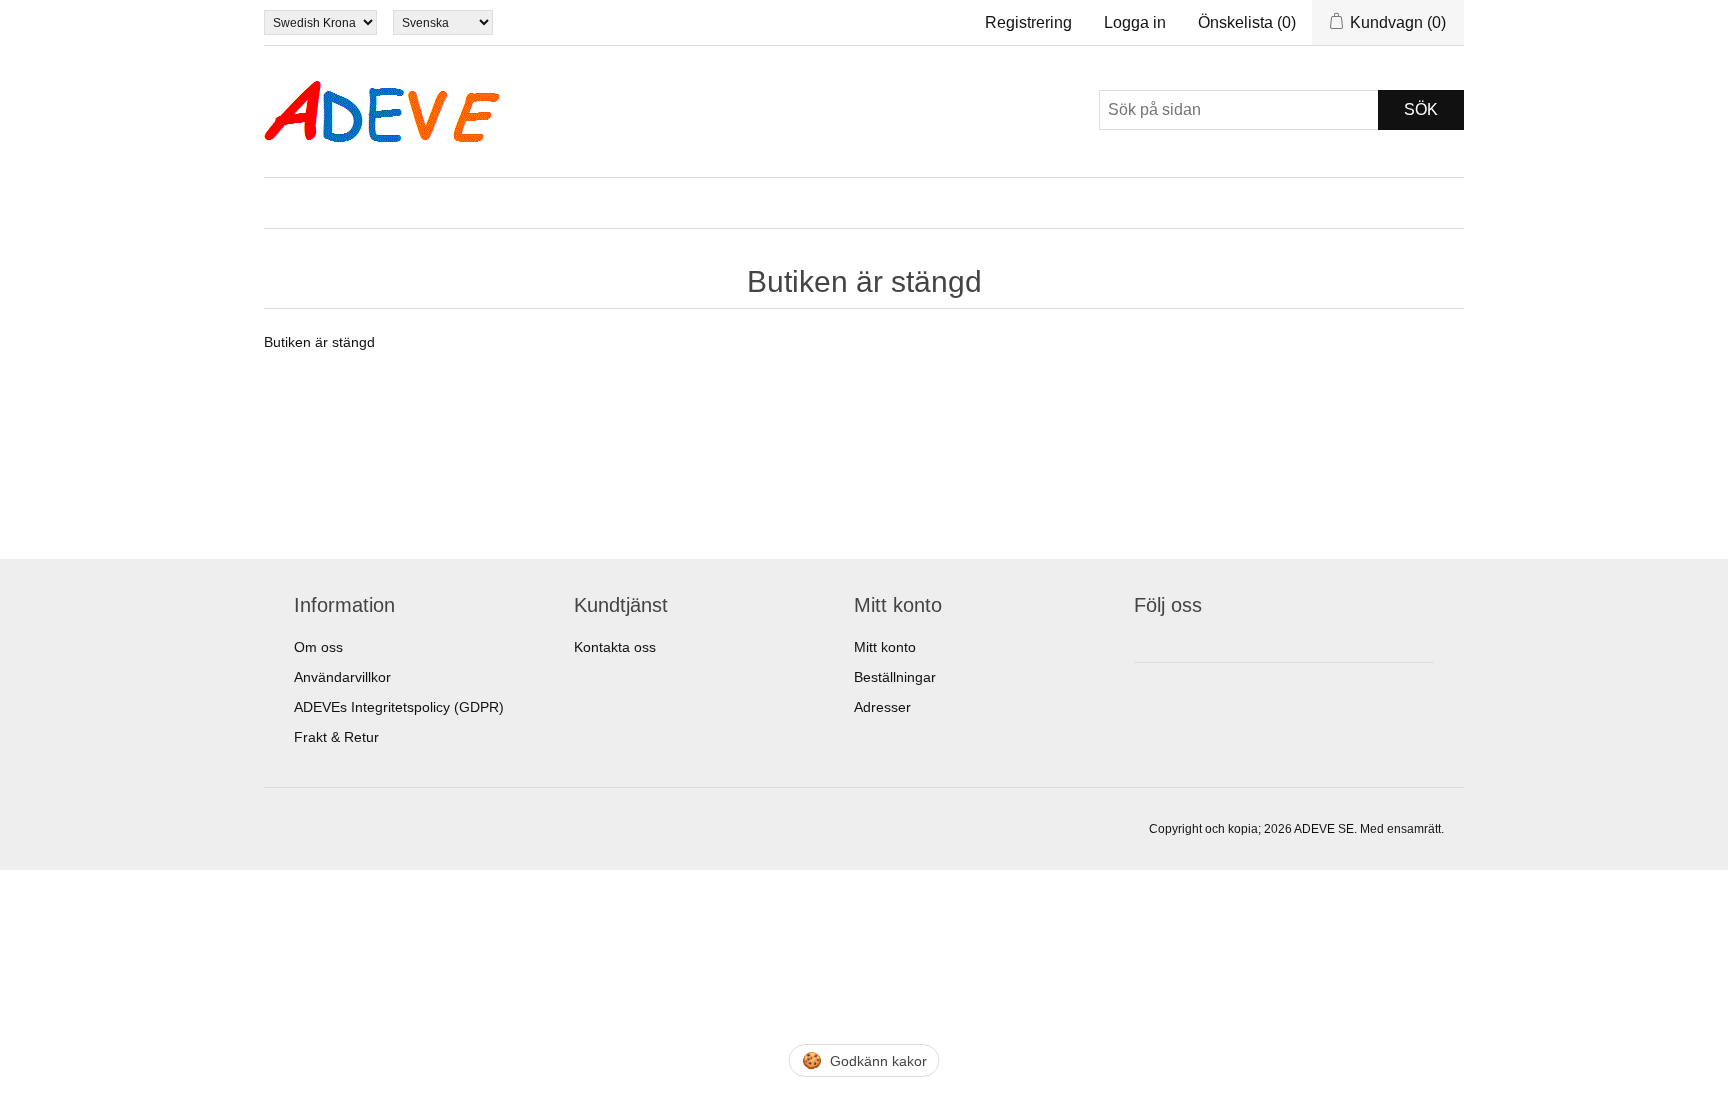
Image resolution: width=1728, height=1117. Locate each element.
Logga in (1135, 22)
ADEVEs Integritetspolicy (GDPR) (399, 707)
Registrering (1028, 22)
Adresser (882, 707)
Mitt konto (885, 647)
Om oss (318, 647)
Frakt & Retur (336, 737)
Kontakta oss (615, 647)
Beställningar (895, 677)
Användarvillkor (342, 677)
